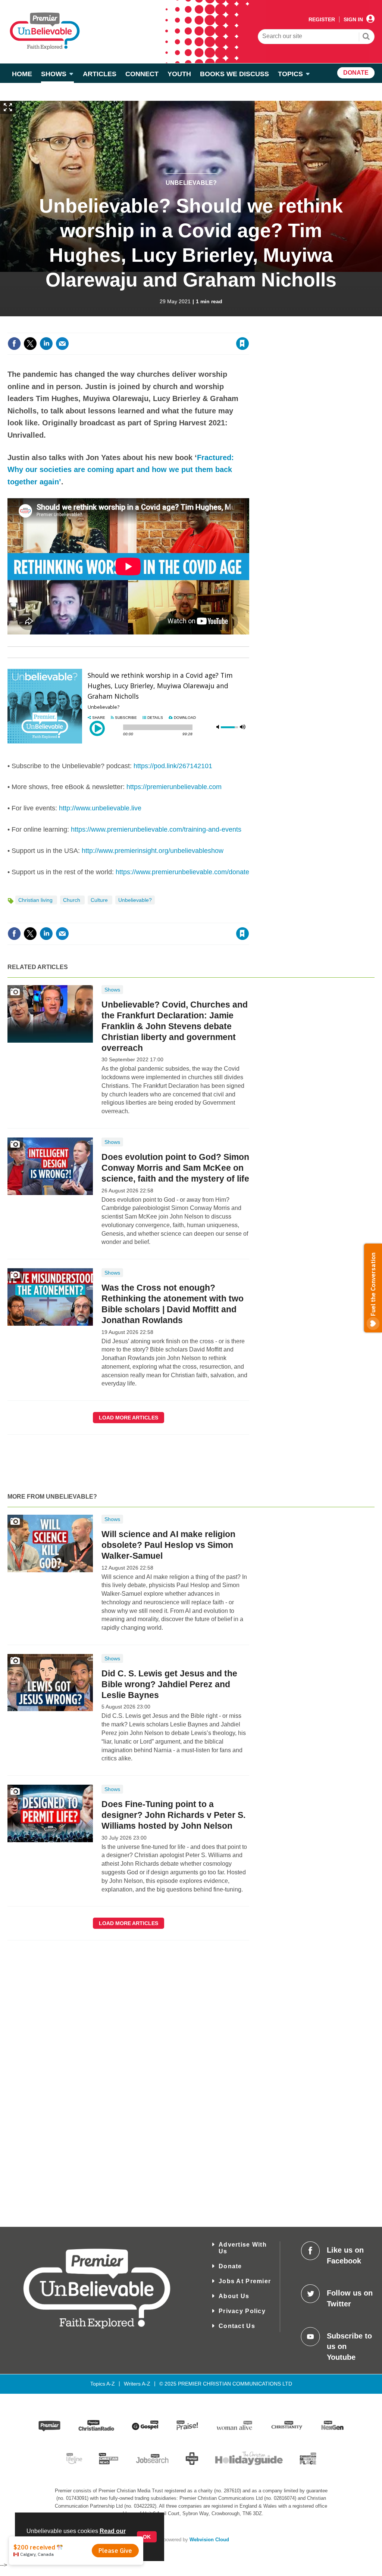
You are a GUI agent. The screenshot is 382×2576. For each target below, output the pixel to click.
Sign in (152, 328)
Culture (100, 900)
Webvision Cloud (209, 2540)
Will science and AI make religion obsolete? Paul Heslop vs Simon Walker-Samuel (168, 1545)
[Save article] (242, 344)
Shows (112, 990)
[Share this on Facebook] (14, 344)
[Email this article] (62, 344)
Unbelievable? (191, 183)
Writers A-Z (137, 2384)
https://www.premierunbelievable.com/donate (182, 872)
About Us (234, 2296)
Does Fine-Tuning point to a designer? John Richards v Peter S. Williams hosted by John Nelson (173, 1815)
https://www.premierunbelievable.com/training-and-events (156, 829)
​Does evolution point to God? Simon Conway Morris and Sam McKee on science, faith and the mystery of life (175, 1168)
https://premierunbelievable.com (174, 787)
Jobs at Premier (245, 2281)
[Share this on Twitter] (30, 344)
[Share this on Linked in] (46, 344)
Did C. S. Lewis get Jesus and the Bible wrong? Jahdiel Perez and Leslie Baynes (169, 1684)
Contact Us (237, 2326)
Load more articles (129, 1418)
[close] (249, 328)
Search (366, 37)
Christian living (36, 900)
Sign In (353, 19)
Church (72, 900)
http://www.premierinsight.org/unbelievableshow (153, 851)
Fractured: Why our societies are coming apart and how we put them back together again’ (121, 470)
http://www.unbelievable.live (100, 808)
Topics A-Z (103, 2384)
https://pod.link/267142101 (173, 766)
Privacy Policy (242, 2311)
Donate (230, 2266)
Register (322, 19)
